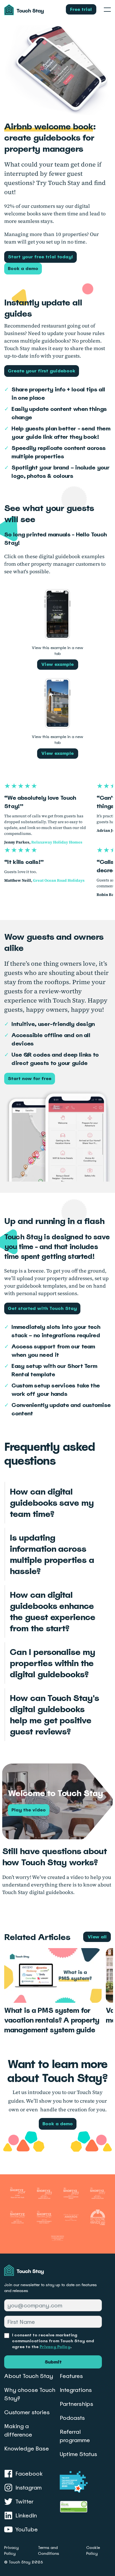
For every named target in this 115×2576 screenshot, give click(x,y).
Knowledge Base (27, 2449)
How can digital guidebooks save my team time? (52, 1503)
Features (71, 2376)
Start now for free (30, 1079)
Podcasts (72, 2418)
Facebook (29, 2474)
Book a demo (23, 268)
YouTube (27, 2529)
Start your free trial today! (40, 257)
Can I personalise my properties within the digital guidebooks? (52, 1663)
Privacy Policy (55, 2347)
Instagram (28, 2488)
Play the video (29, 1810)
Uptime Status (78, 2454)
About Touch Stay (29, 2376)
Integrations (76, 2390)
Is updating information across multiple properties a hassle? (52, 1554)
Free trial (81, 9)
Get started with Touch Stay (42, 1308)
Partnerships (76, 2404)
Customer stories (27, 2412)
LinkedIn (26, 2515)
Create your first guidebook (42, 371)
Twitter (24, 2502)
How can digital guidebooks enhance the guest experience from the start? (52, 1611)
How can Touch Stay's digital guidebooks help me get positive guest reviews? (54, 1715)
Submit (53, 2362)
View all (97, 1937)
